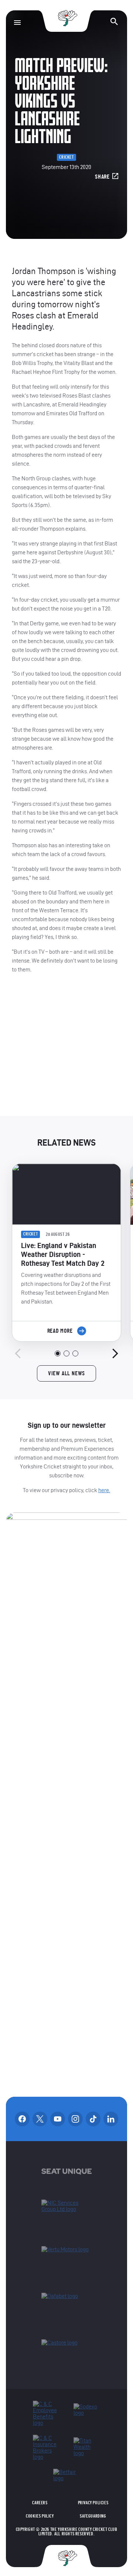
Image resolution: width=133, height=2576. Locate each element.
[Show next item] (115, 1353)
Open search (114, 21)
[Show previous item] (18, 1353)
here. (104, 1490)
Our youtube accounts (58, 2119)
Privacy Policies (93, 2503)
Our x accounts (40, 2119)
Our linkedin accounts (111, 2119)
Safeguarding (93, 2516)
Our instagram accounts (75, 2119)
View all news (66, 1373)
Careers (40, 2503)
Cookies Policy (40, 2516)
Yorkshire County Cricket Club (66, 18)
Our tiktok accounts (93, 2119)
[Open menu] (17, 23)
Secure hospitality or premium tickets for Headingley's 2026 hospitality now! (67, 1051)
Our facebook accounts (22, 2119)
